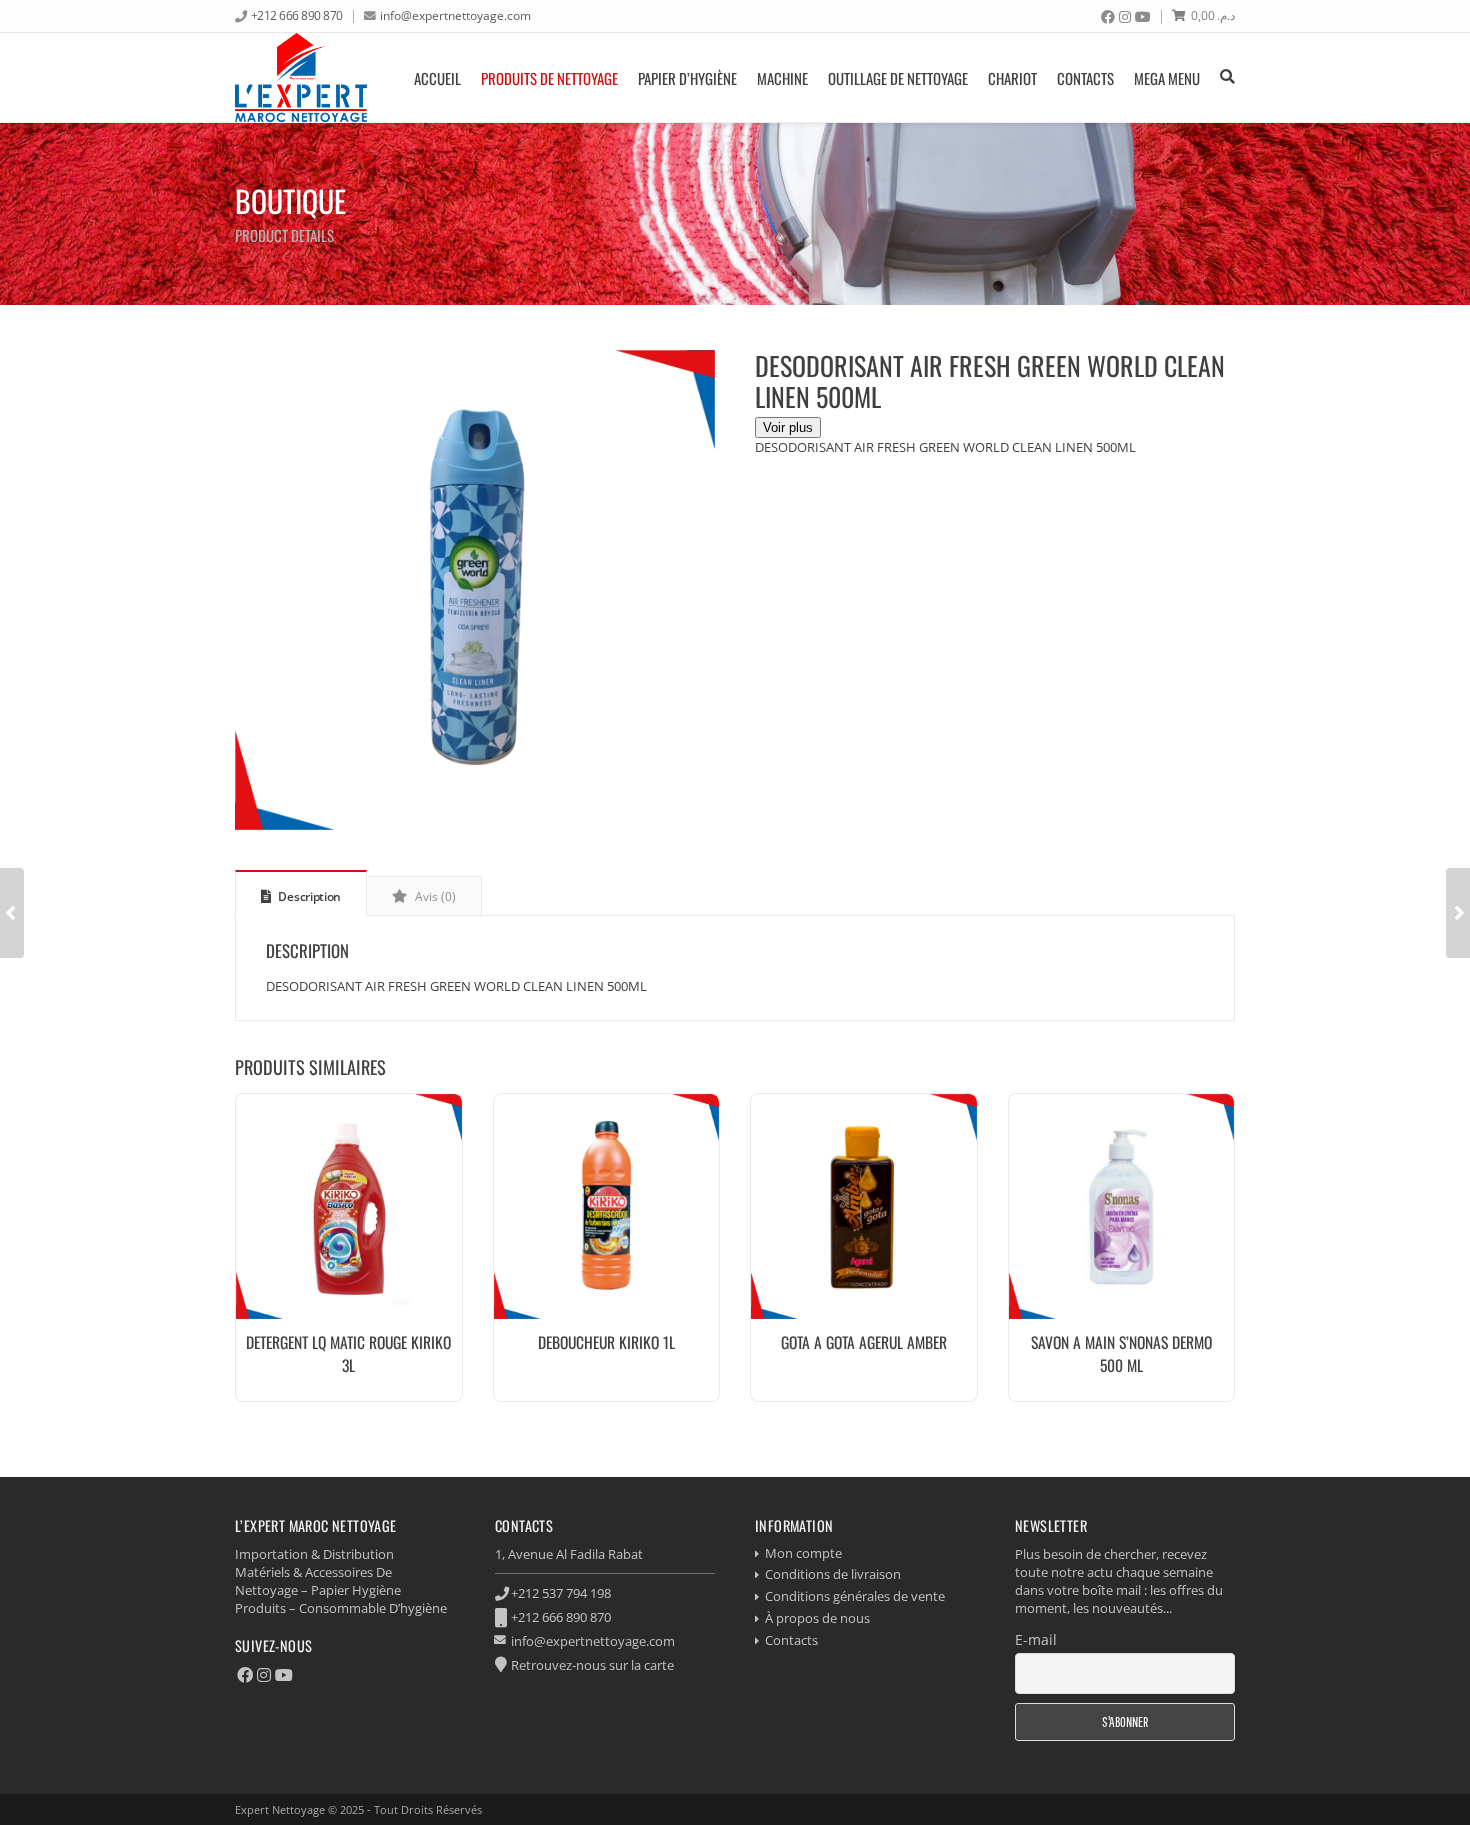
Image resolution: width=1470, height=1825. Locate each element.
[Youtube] (1143, 17)
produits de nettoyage (549, 78)
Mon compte (803, 1553)
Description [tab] (308, 896)
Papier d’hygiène (687, 78)
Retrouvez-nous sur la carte (592, 1665)
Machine (782, 78)
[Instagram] (1125, 17)
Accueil (437, 78)
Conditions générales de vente (855, 1596)
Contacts (1085, 78)
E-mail (1036, 1639)
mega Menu (1167, 78)
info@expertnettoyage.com (455, 15)
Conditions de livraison (833, 1574)
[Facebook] (1108, 17)
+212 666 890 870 (297, 15)
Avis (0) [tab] (434, 896)
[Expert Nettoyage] (301, 77)
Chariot (1012, 78)
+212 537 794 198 (561, 1593)
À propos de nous (817, 1618)
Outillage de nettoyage (898, 78)
